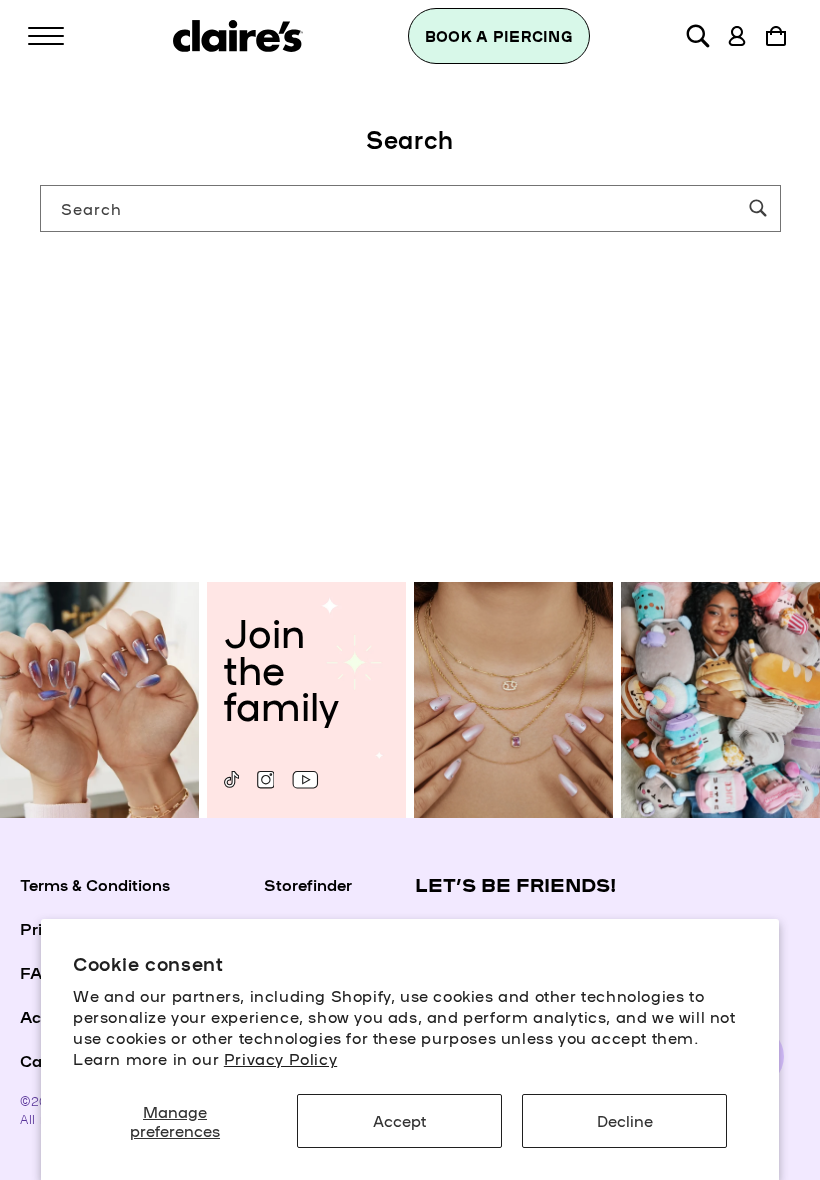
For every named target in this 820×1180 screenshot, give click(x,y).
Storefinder (308, 884)
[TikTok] (231, 779)
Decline (625, 1120)
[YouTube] (305, 779)
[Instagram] (265, 779)
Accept (399, 1120)
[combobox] (410, 208)
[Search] (758, 208)
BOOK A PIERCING (499, 36)
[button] (46, 36)
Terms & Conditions (95, 884)
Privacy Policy (280, 1058)
